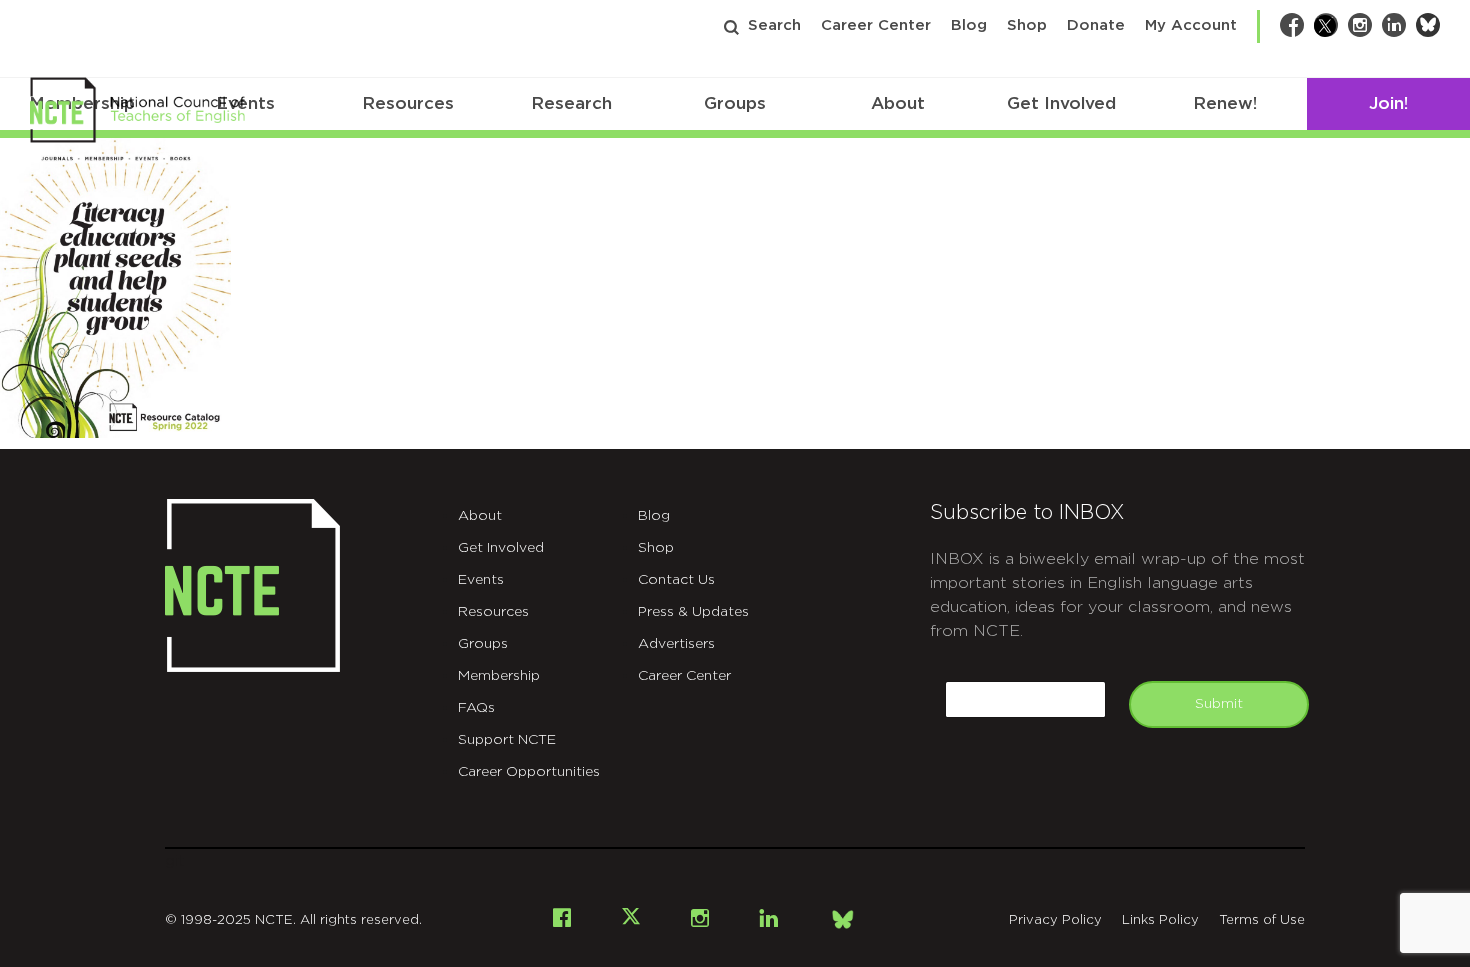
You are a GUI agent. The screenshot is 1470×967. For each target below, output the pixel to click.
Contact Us (676, 580)
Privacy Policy (1055, 920)
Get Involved (1061, 103)
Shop (1027, 25)
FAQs (476, 708)
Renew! (1225, 103)
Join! (1388, 103)
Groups (735, 103)
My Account (1191, 25)
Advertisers (676, 644)
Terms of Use (1262, 920)
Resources (408, 103)
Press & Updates (693, 612)
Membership (499, 676)
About (898, 103)
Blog (969, 25)
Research (571, 103)
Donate (1096, 25)
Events (481, 580)
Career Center (876, 25)
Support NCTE (507, 740)
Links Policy (1160, 920)
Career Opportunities (529, 772)
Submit (1219, 704)
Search (774, 25)
